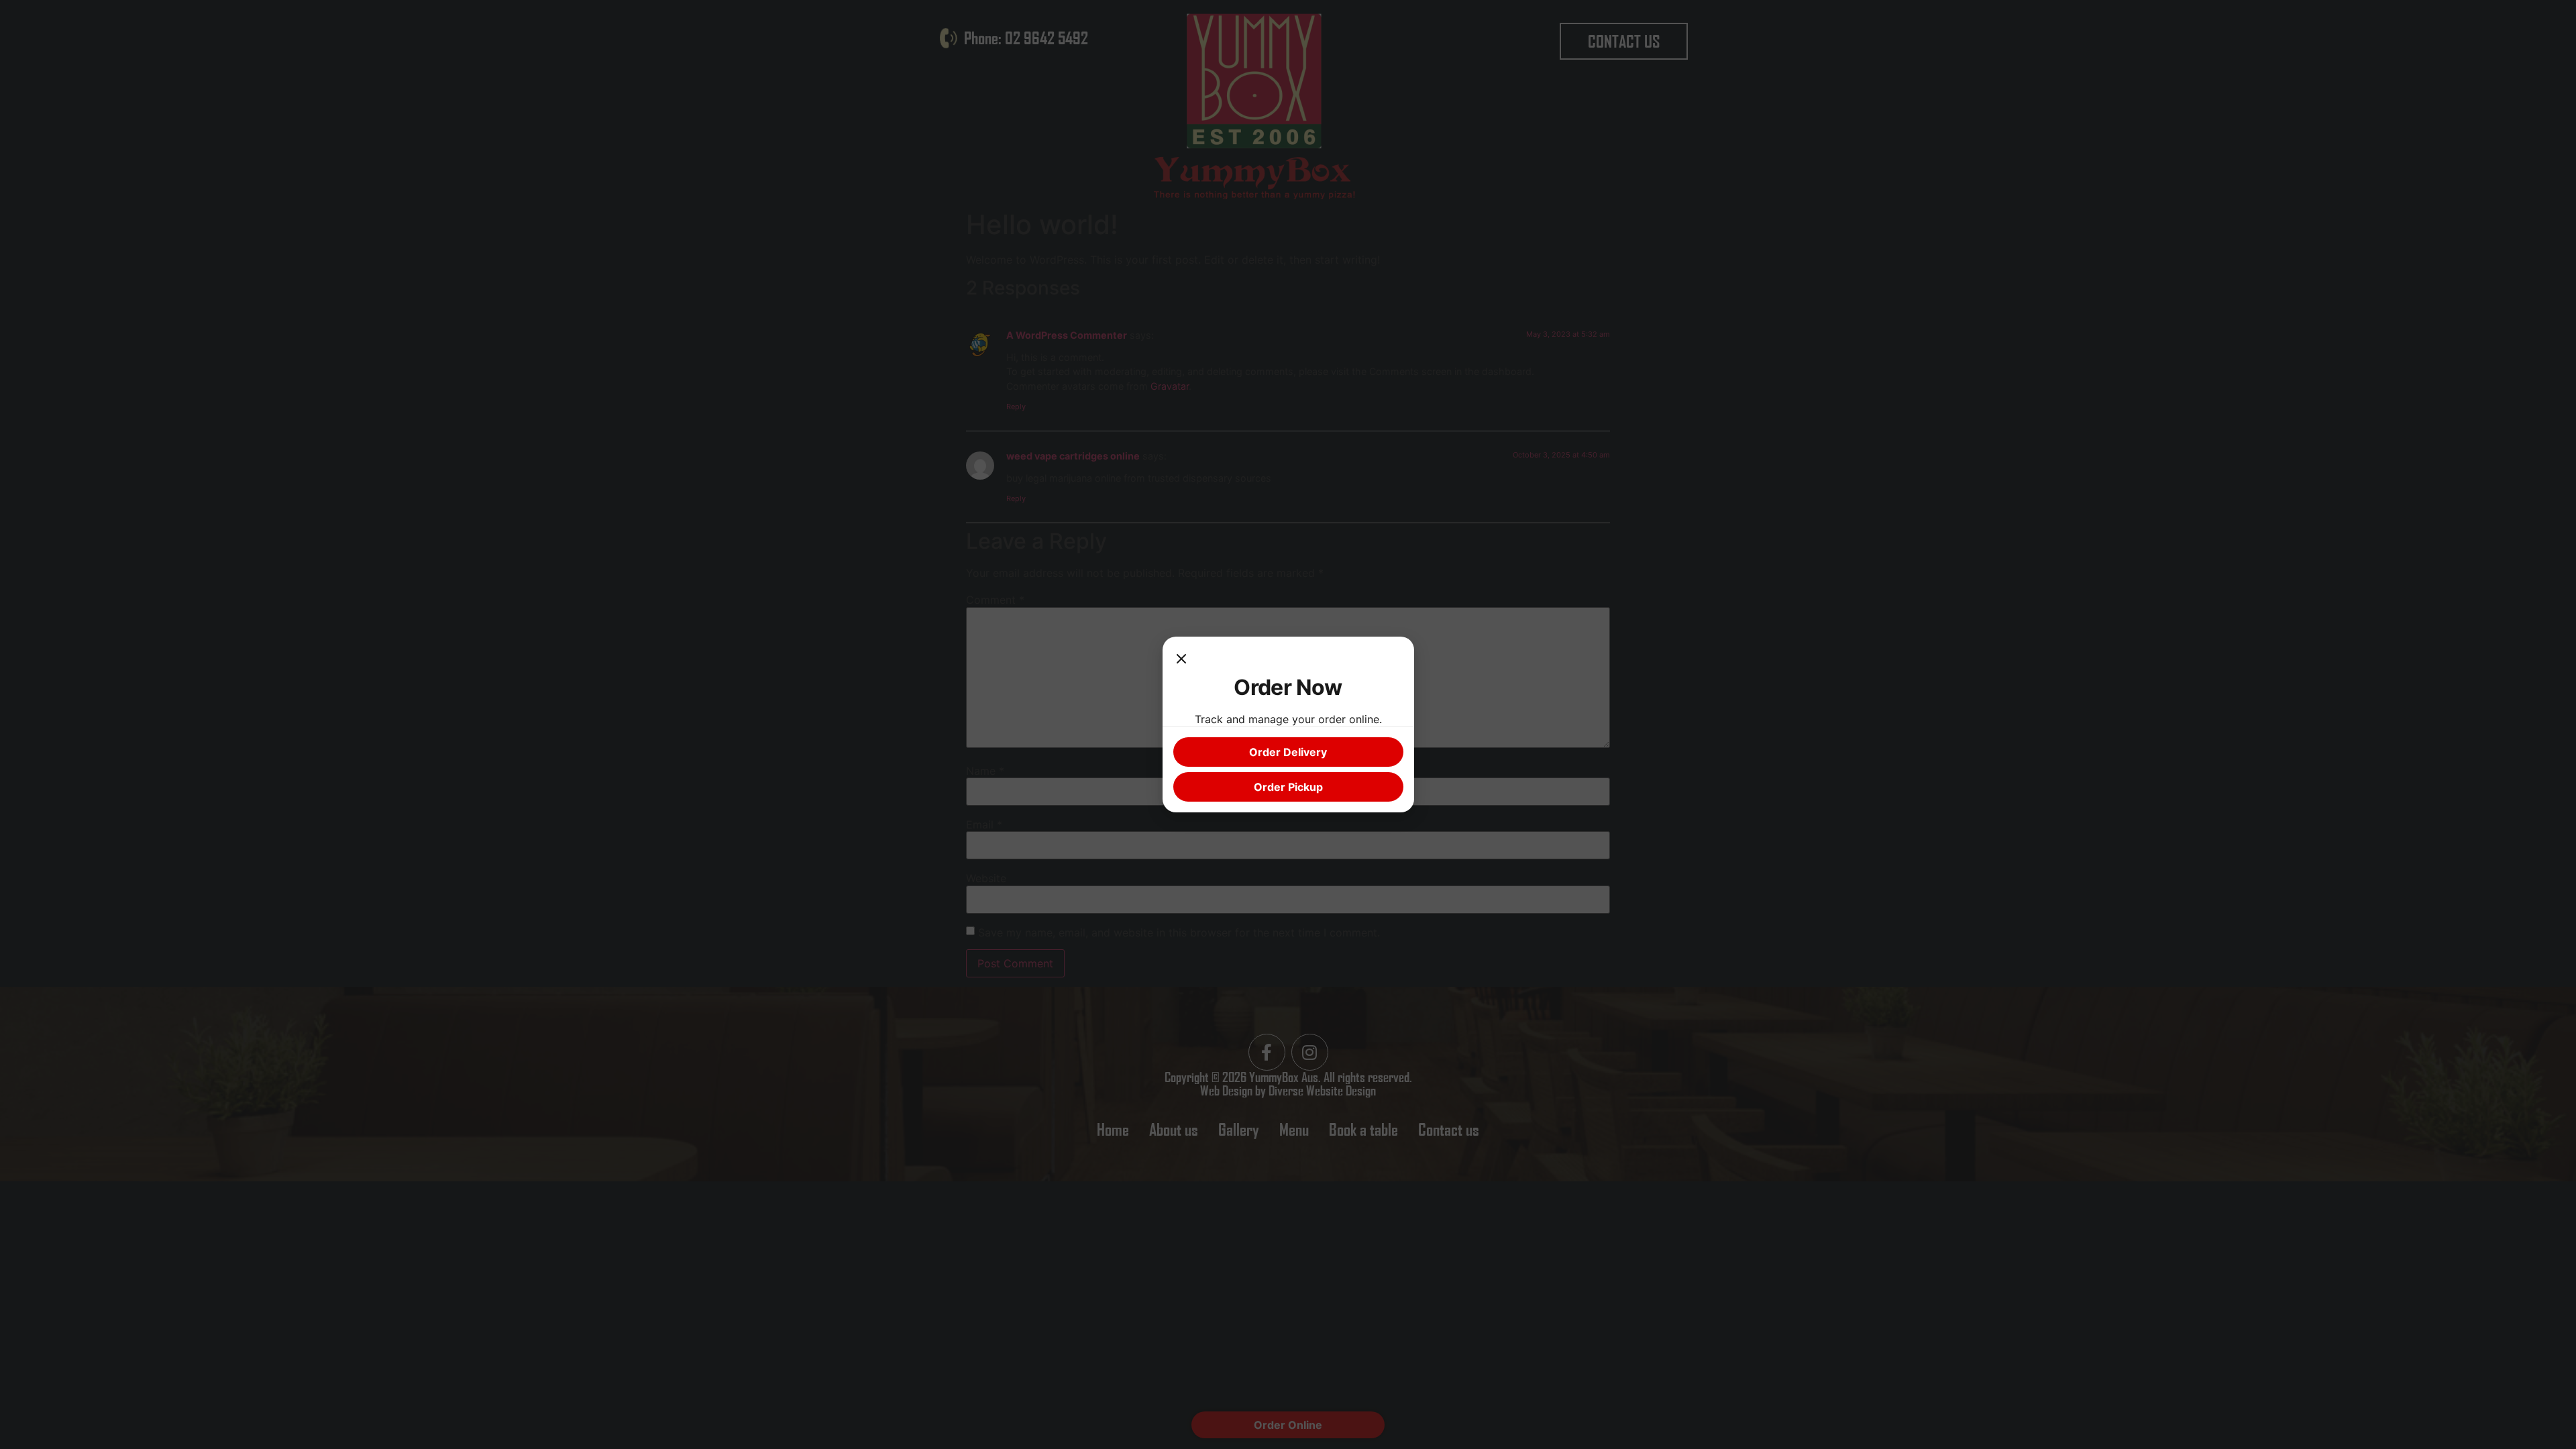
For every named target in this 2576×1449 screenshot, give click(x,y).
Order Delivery (1288, 752)
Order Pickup (1288, 787)
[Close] (1181, 661)
